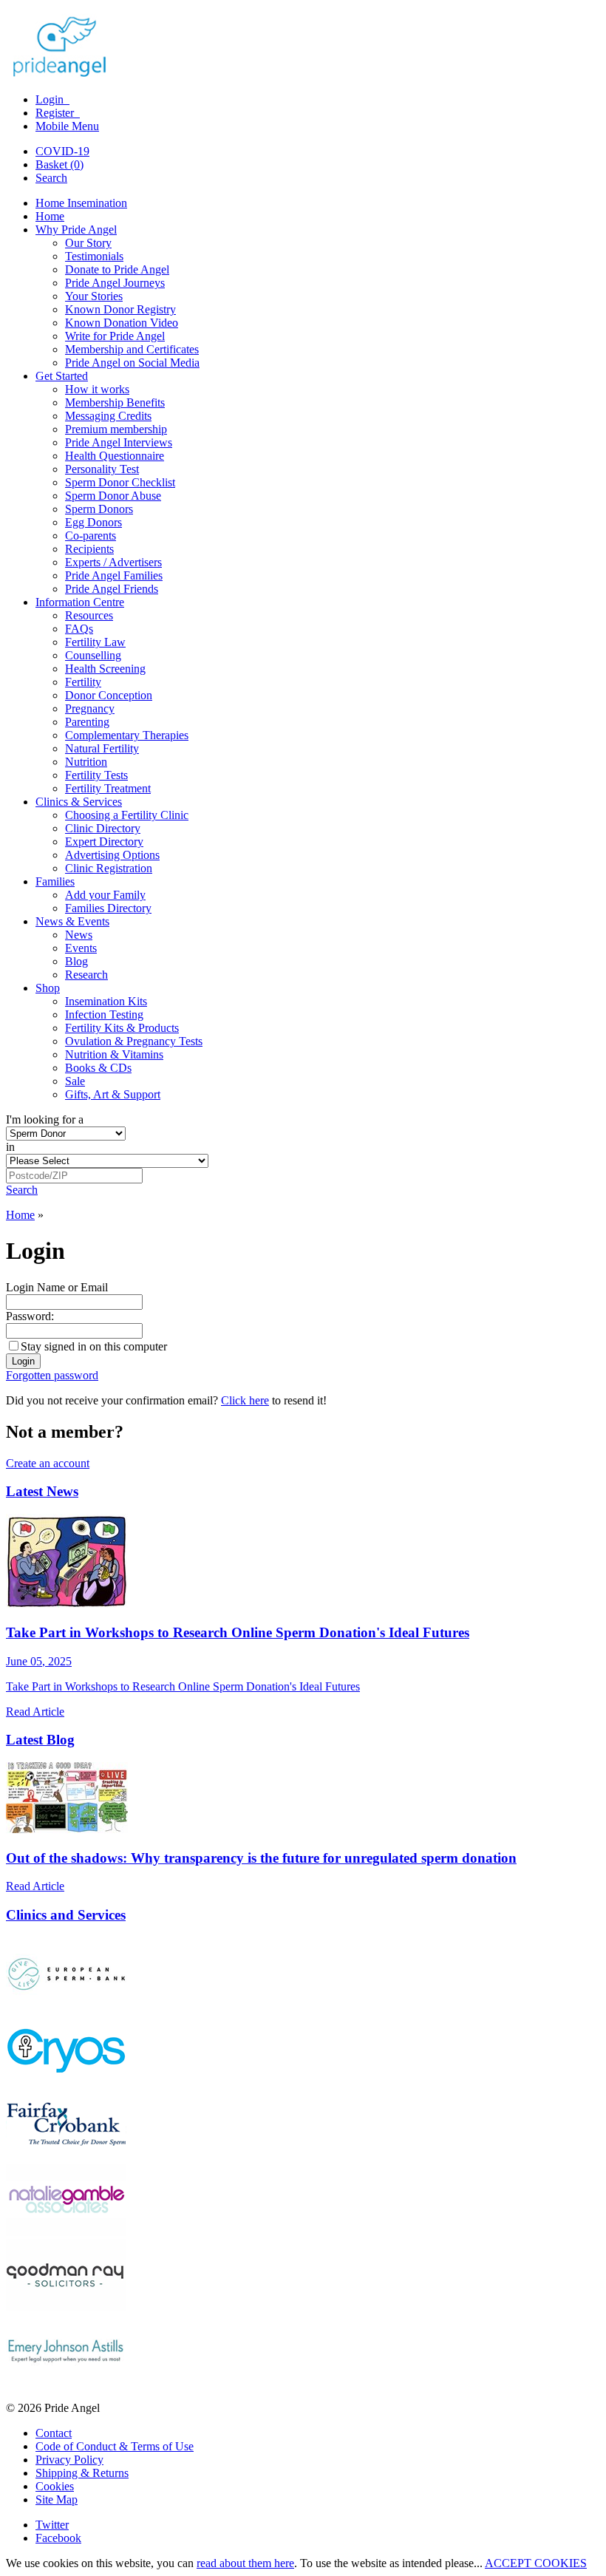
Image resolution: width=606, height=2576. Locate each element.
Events (81, 948)
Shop (48, 988)
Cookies (55, 2486)
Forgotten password (52, 1375)
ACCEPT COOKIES (536, 2563)
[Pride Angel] (67, 74)
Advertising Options (112, 855)
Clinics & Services (79, 802)
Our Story (88, 243)
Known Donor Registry (120, 309)
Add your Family (105, 895)
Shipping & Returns (82, 2473)
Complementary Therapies (127, 735)
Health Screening (105, 669)
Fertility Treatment (108, 788)
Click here (245, 1400)
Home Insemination (81, 203)
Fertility (83, 682)
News (79, 935)
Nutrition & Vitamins (114, 1054)
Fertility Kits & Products (122, 1028)
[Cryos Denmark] (66, 2081)
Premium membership (116, 429)
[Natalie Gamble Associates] (66, 2232)
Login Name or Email (57, 1287)
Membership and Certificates (132, 349)
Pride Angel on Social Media (132, 363)
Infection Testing (104, 1015)
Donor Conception (109, 695)
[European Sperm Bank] (66, 2006)
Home (50, 216)
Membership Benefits (115, 402)
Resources (89, 615)
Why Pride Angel (76, 230)
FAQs (79, 629)
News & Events (72, 921)
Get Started (62, 376)
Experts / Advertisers (113, 562)
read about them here (245, 2563)
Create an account (48, 1463)
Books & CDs (98, 1068)
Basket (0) (59, 164)
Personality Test (102, 469)
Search (51, 178)
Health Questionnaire (115, 456)
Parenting (87, 722)
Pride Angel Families (114, 575)
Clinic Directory (103, 828)
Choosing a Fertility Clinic (127, 815)
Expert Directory (104, 842)
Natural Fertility (102, 748)
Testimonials (94, 256)
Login (51, 99)
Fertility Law (95, 642)
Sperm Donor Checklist (120, 482)
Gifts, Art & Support (113, 1094)
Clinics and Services (66, 1915)
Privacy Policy (69, 2460)
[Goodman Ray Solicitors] (66, 2307)
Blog (76, 961)
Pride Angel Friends (112, 589)
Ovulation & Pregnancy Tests (134, 1041)
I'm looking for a (45, 1119)
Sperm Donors (99, 509)
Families (55, 881)
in (10, 1147)
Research (86, 975)
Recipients (89, 549)
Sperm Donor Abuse (113, 496)
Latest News (42, 1491)
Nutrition (86, 762)
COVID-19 (62, 151)
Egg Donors (93, 522)
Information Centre (80, 602)
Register (56, 113)
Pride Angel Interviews (119, 442)
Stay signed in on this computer (94, 1346)
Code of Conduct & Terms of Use (115, 2446)
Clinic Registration (109, 868)
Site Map (57, 2499)
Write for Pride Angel (115, 336)
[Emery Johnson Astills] (66, 2383)
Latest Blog (40, 1740)
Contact (54, 2433)
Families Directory (108, 908)
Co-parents (91, 536)
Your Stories (94, 296)
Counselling (93, 655)
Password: (30, 1316)
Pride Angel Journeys (115, 283)
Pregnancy (90, 708)
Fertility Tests (96, 775)
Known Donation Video (122, 323)
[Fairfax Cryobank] (66, 2157)
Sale (75, 1081)
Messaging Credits (108, 416)
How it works (97, 389)
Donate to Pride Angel (117, 269)
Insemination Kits (106, 1001)
